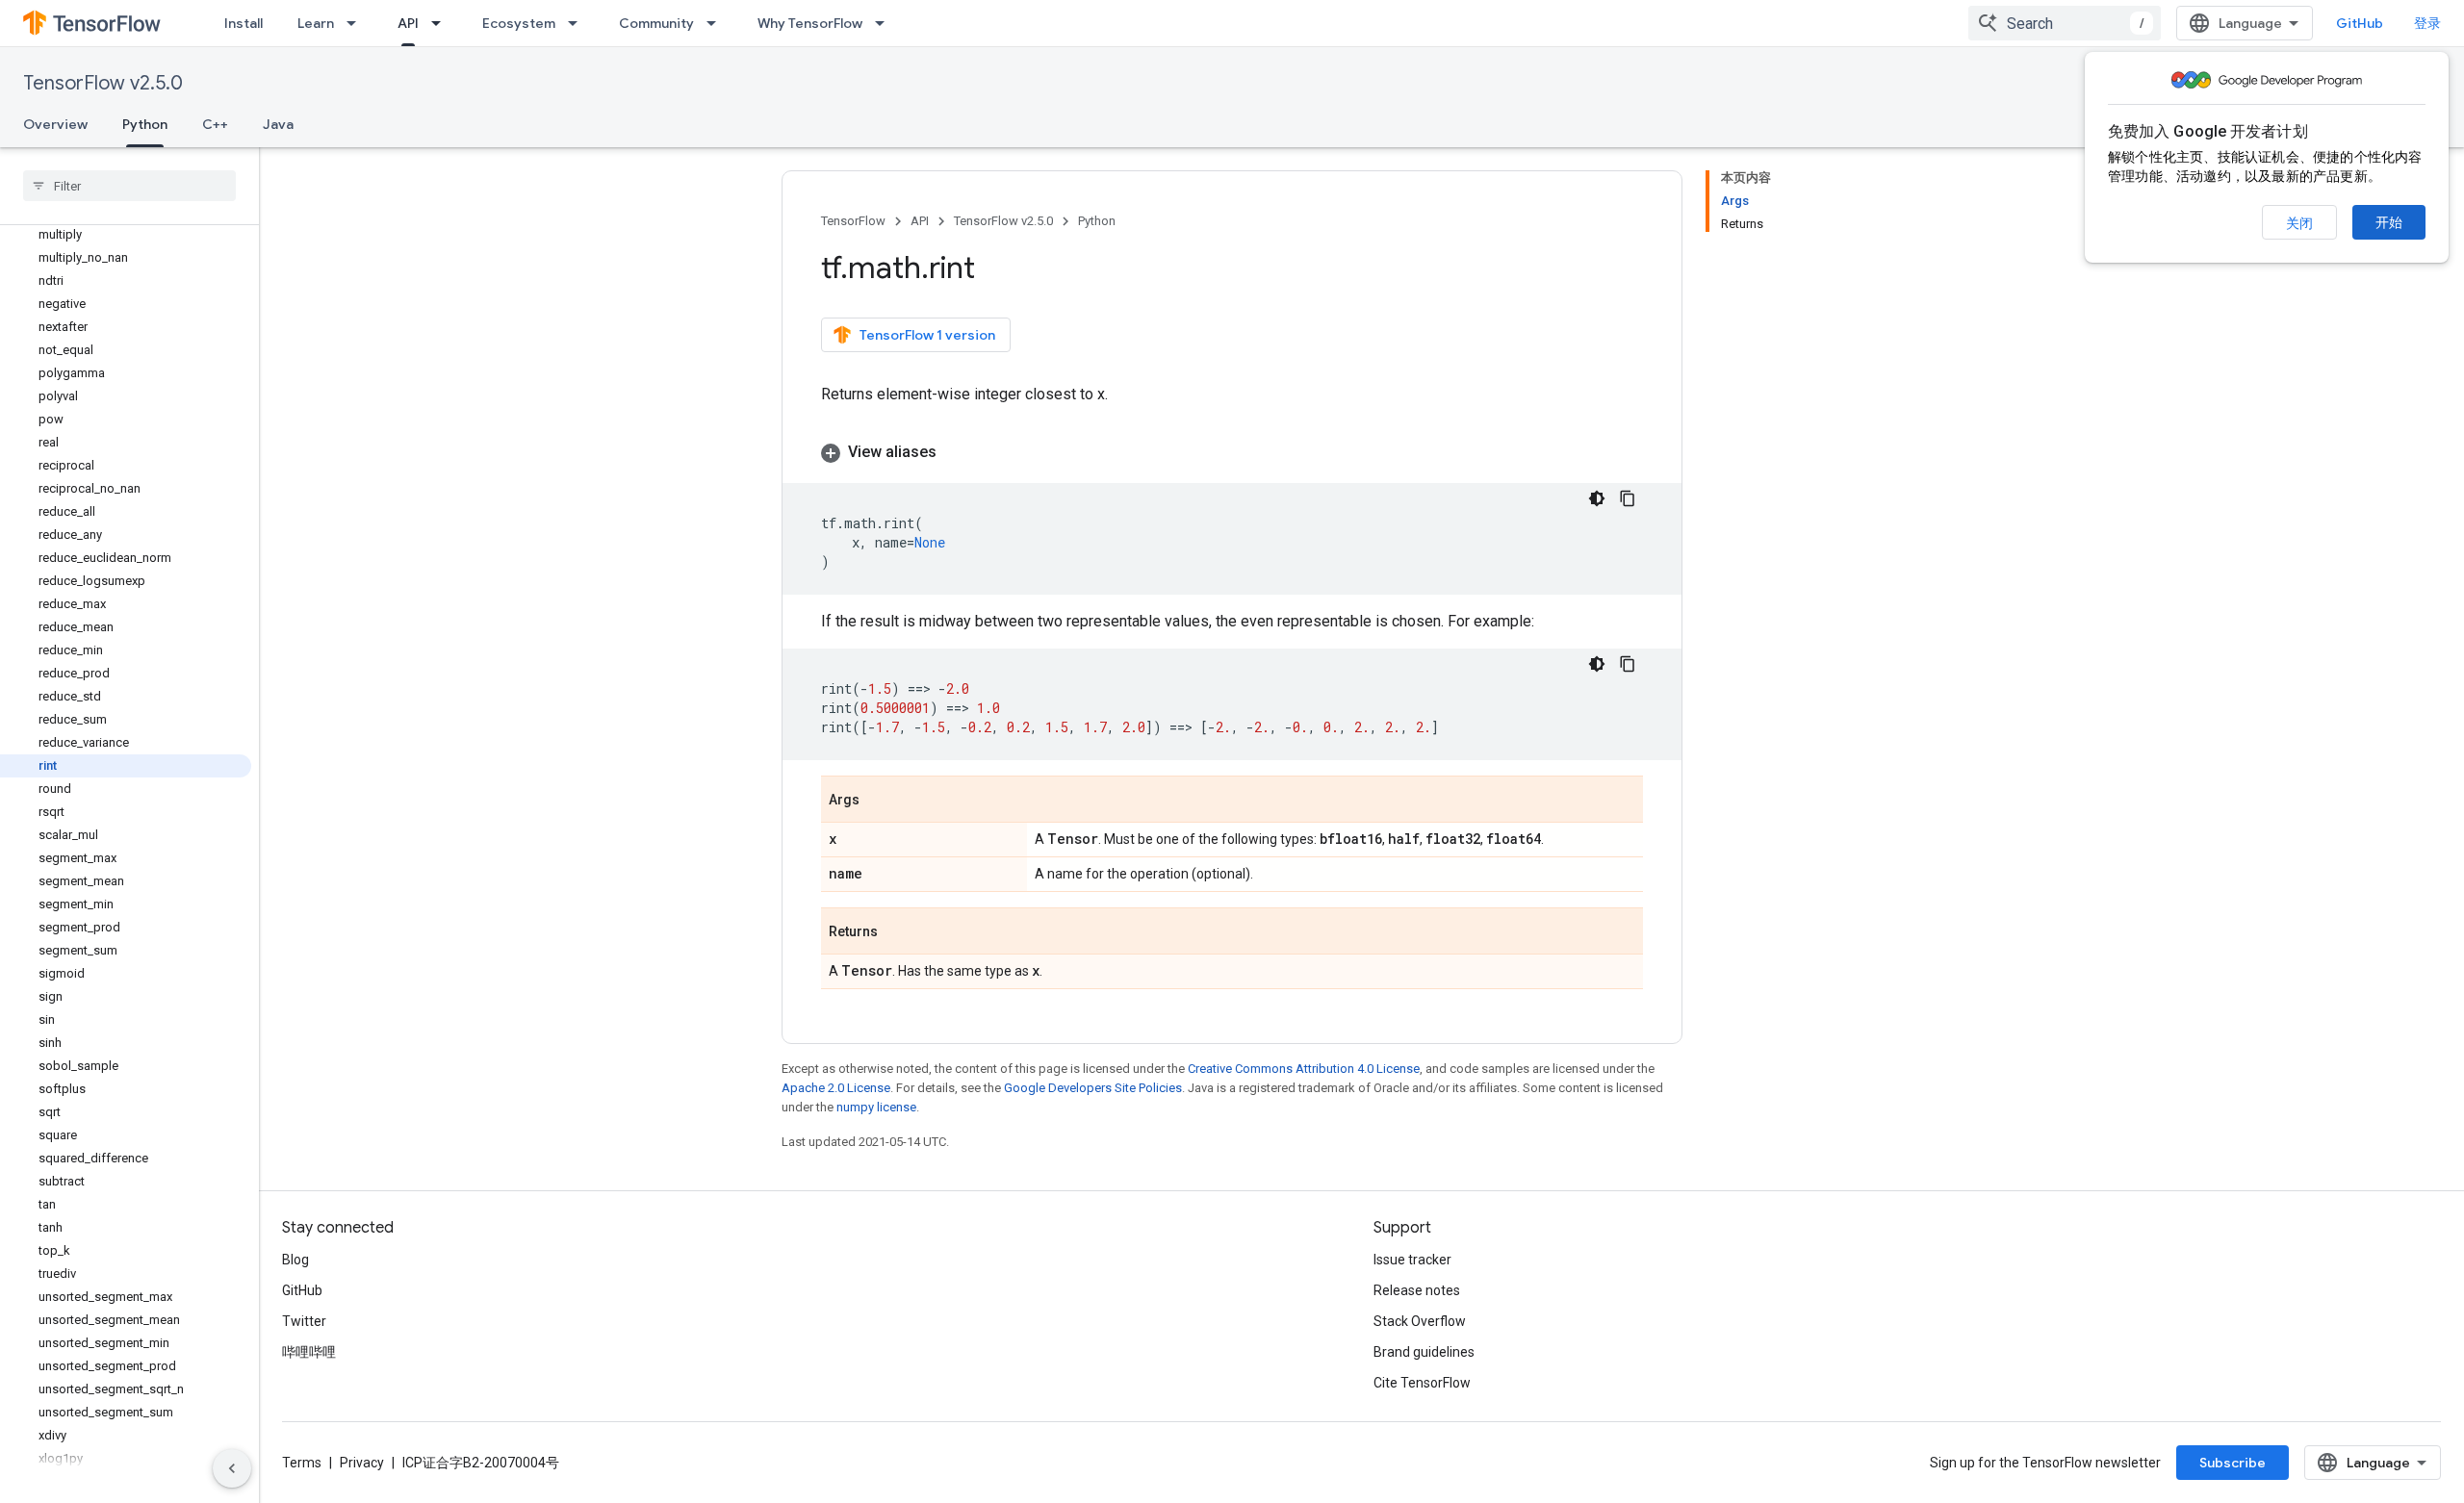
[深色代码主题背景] (1597, 498)
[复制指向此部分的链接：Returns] (897, 932)
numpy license (876, 1107)
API (408, 23)
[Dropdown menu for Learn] (357, 23)
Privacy (362, 1463)
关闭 (2299, 223)
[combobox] (2065, 23)
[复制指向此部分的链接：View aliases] (956, 452)
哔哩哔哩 (309, 1352)
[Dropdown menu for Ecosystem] (578, 23)
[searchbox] (129, 186)
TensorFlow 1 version (927, 335)
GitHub (2360, 23)
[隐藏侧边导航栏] (232, 1468)
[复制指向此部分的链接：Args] (879, 801)
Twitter (304, 1321)
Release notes (1417, 1290)
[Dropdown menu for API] (442, 23)
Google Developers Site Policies (1093, 1088)
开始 (2389, 222)
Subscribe (2233, 1463)
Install (244, 23)
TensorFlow (853, 221)
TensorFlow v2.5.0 (103, 83)
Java (278, 124)
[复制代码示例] (1628, 498)
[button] (1232, 452)
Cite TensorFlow (1422, 1383)
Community (656, 23)
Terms (302, 1463)
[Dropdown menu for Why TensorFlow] (885, 23)
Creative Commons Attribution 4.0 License (1304, 1069)
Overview (55, 124)
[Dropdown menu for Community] (717, 23)
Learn (316, 23)
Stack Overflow (1420, 1321)
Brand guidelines (1424, 1352)
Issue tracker (1412, 1260)
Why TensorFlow (810, 23)
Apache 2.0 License (836, 1088)
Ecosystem (519, 23)
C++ (215, 124)
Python (145, 124)
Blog (295, 1260)
